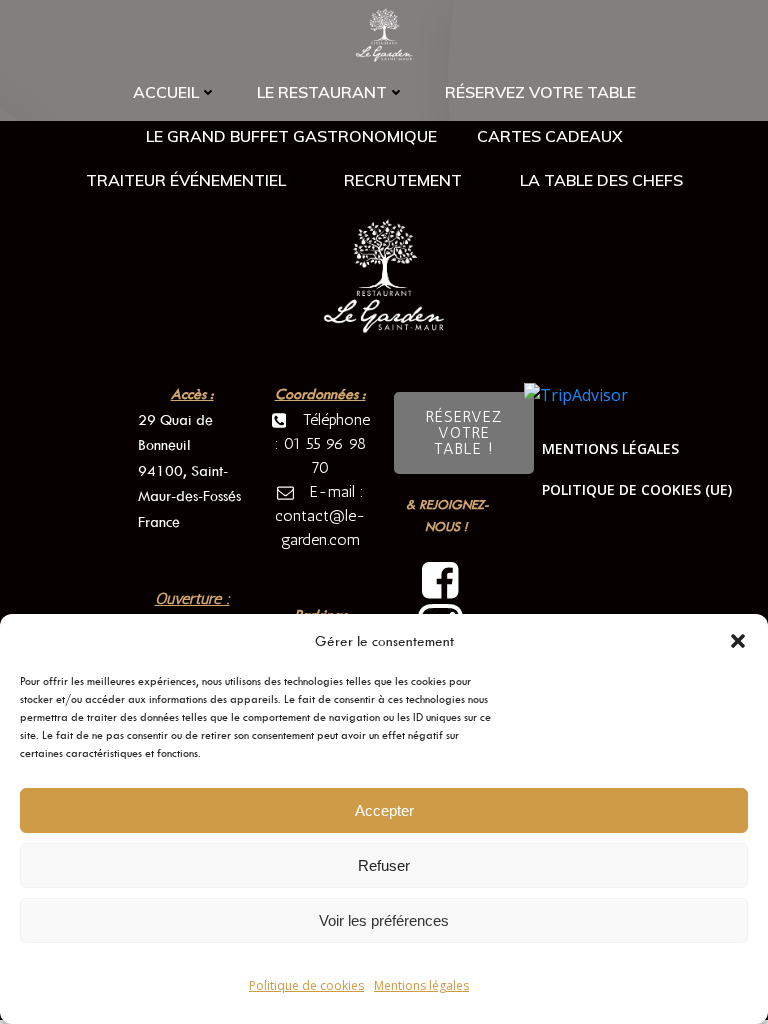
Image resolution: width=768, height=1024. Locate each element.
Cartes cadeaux (550, 136)
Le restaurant (322, 92)
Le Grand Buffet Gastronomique (291, 136)
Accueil (166, 92)
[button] (738, 641)
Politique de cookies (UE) (637, 489)
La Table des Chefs (601, 180)
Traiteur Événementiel (186, 180)
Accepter (384, 810)
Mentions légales (421, 985)
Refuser (384, 865)
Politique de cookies (306, 985)
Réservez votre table (540, 92)
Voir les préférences (384, 920)
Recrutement (403, 180)
